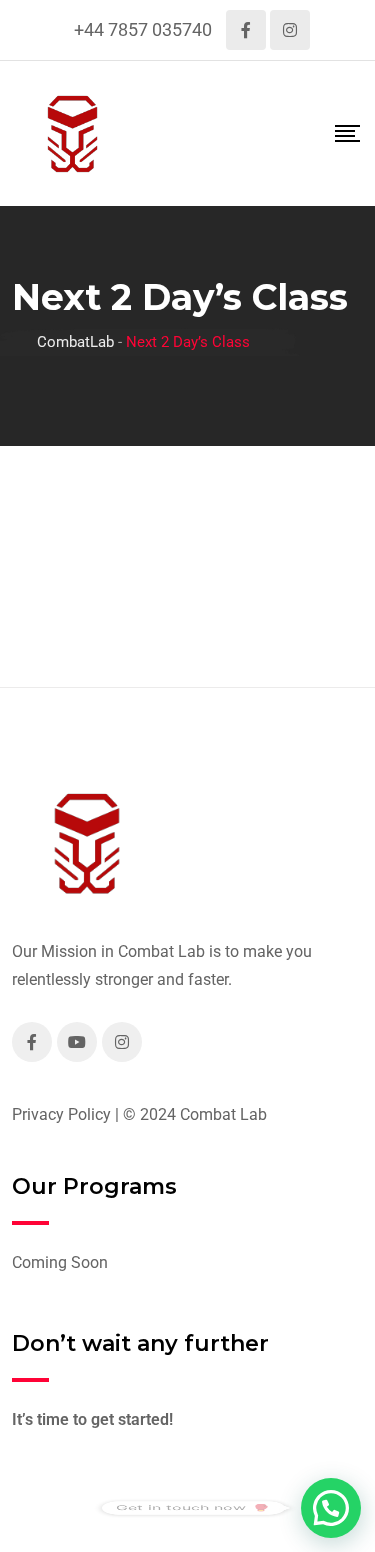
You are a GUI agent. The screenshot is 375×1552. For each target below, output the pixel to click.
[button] (331, 1508)
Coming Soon (60, 1262)
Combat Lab (223, 1114)
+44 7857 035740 (143, 29)
